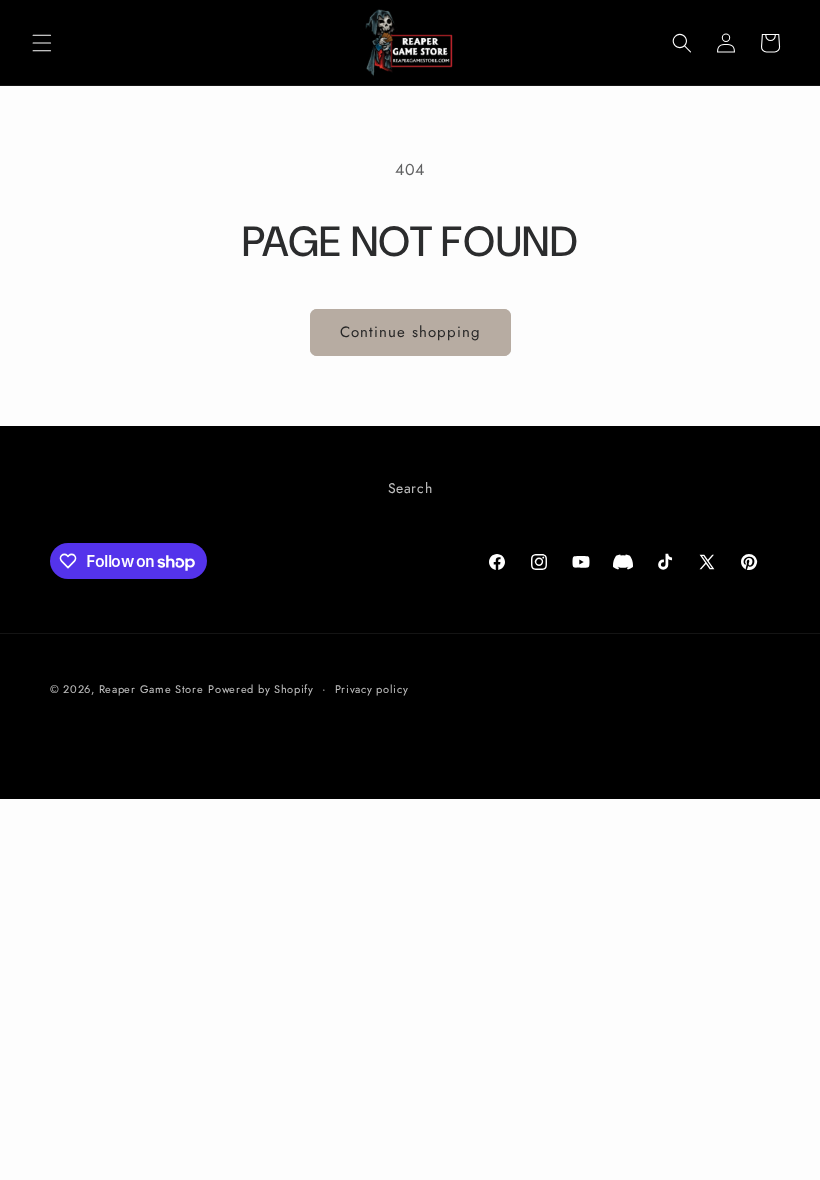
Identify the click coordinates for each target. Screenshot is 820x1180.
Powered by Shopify (261, 689)
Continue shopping (410, 332)
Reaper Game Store (151, 689)
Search (410, 488)
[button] (42, 43)
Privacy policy (372, 689)
